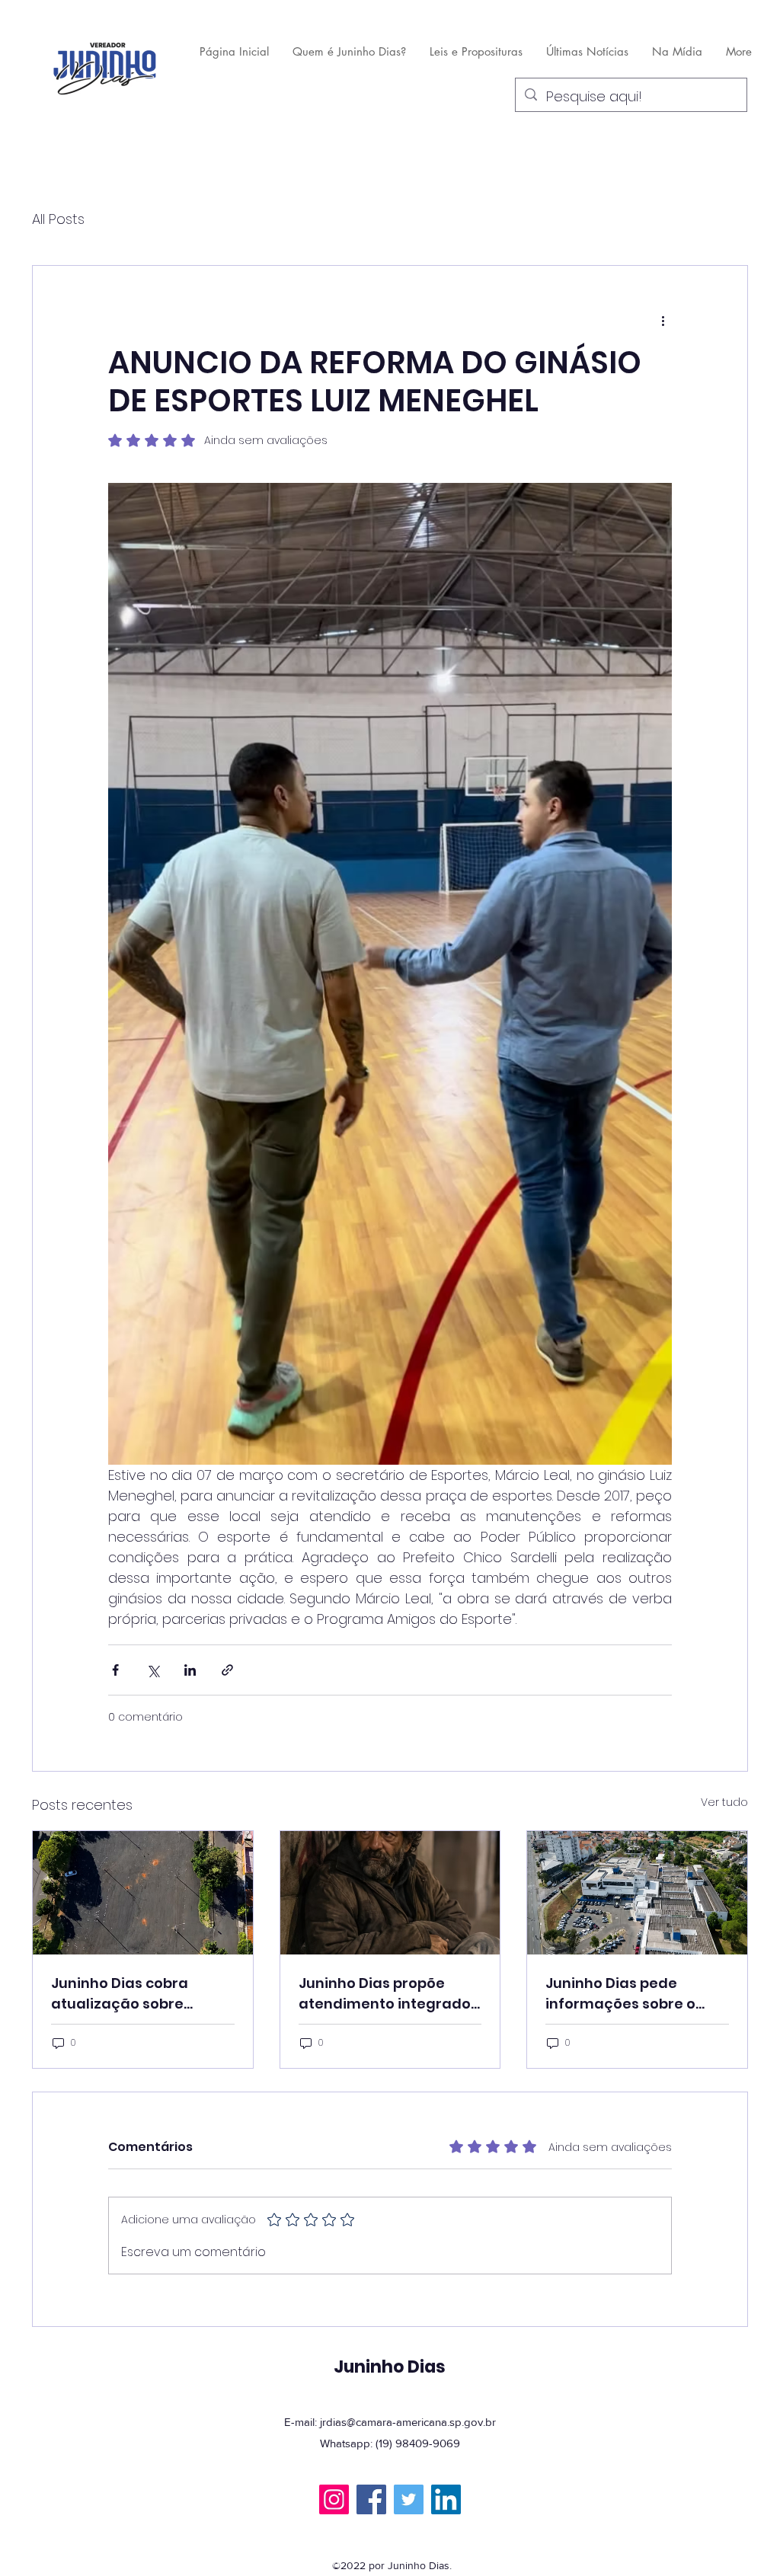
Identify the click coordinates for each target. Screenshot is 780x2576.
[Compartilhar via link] (227, 1670)
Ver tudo (724, 1802)
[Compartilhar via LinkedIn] (190, 1670)
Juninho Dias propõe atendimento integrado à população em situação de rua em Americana (385, 1994)
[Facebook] (371, 2499)
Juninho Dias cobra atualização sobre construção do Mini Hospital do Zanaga (122, 1994)
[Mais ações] (663, 321)
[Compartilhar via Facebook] (115, 1670)
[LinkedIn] (446, 2499)
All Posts (58, 219)
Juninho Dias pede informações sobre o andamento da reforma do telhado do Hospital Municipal (632, 1994)
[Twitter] (409, 2499)
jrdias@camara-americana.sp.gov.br (408, 2422)
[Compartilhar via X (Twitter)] (153, 1670)
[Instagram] (334, 2499)
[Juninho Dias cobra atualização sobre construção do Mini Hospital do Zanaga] (143, 1893)
